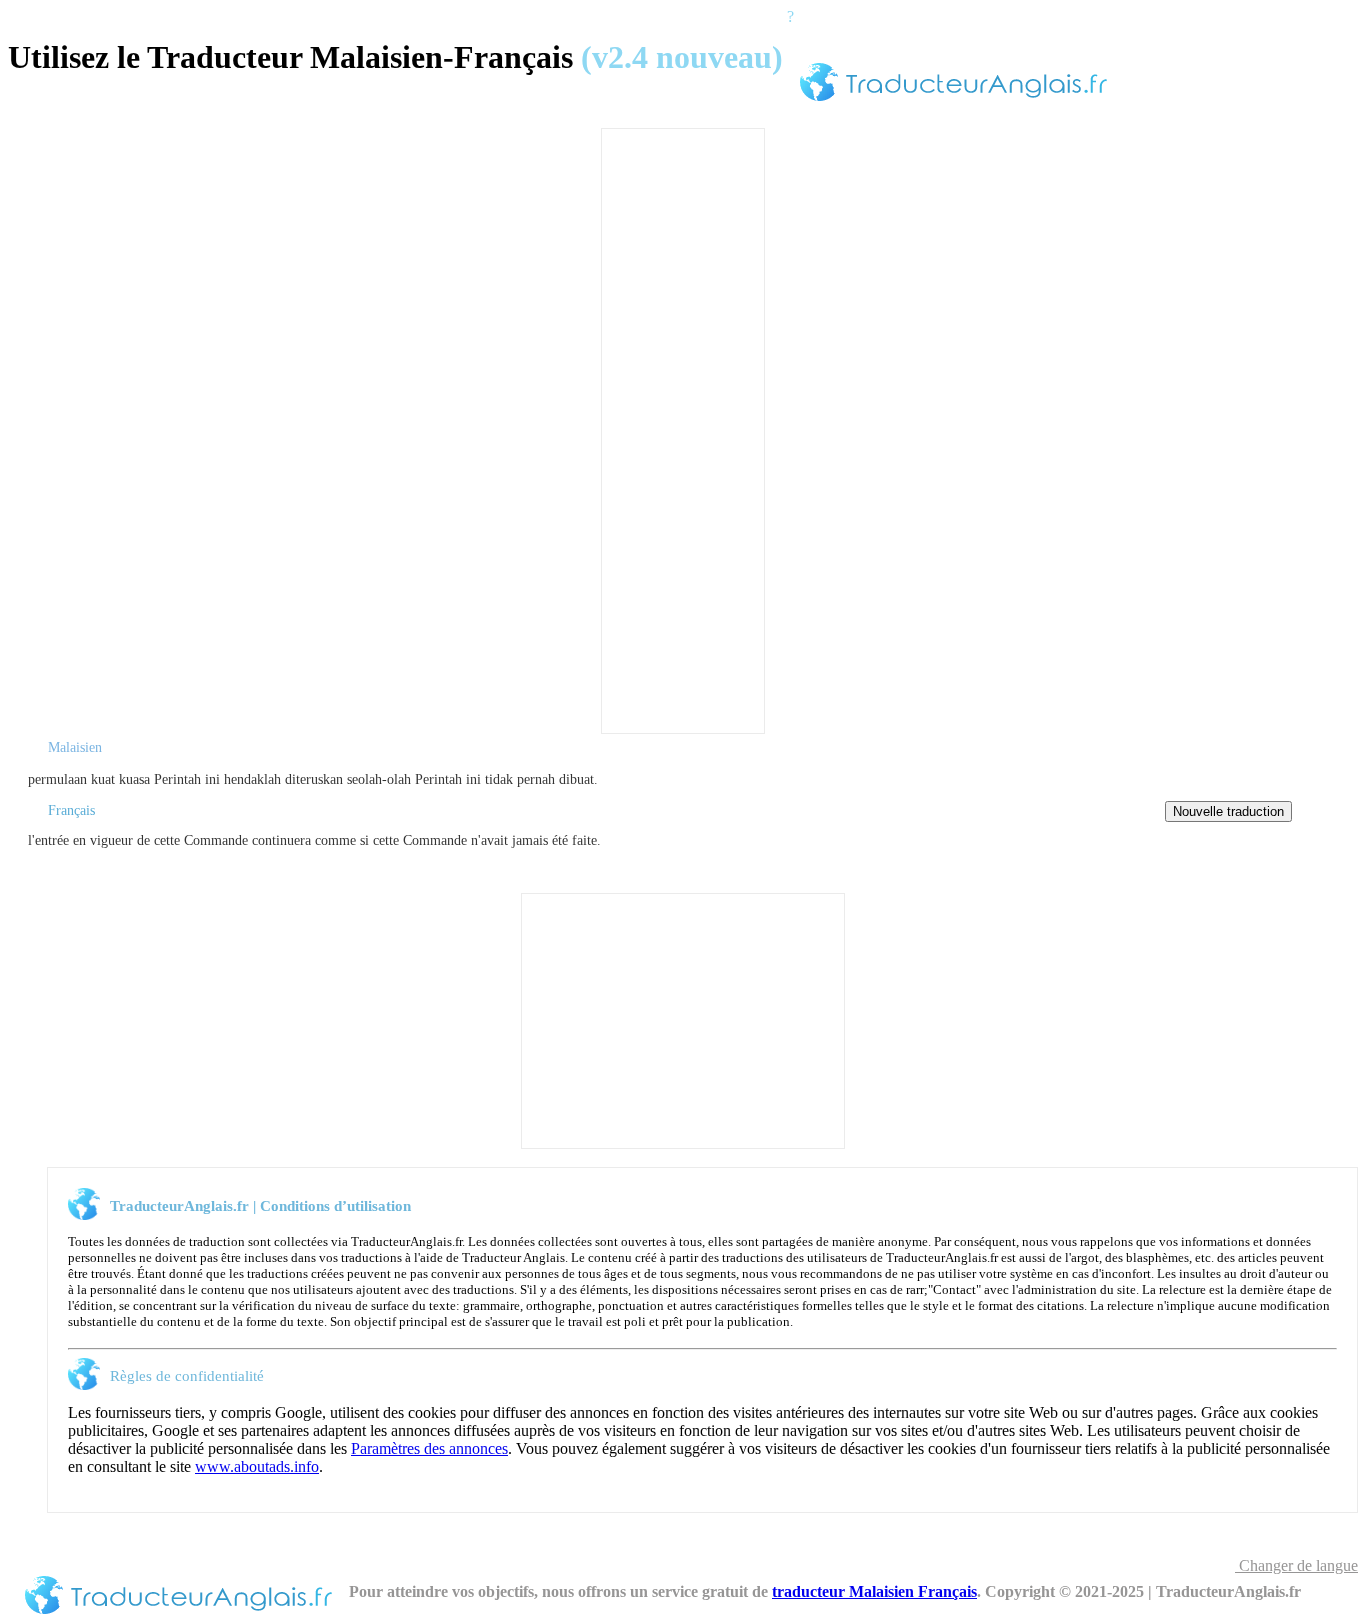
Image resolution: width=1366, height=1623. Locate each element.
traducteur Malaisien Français (874, 1591)
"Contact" (954, 1289)
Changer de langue (1296, 1565)
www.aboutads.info (257, 1466)
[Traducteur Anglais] (953, 104)
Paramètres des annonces (429, 1448)
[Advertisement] (683, 429)
